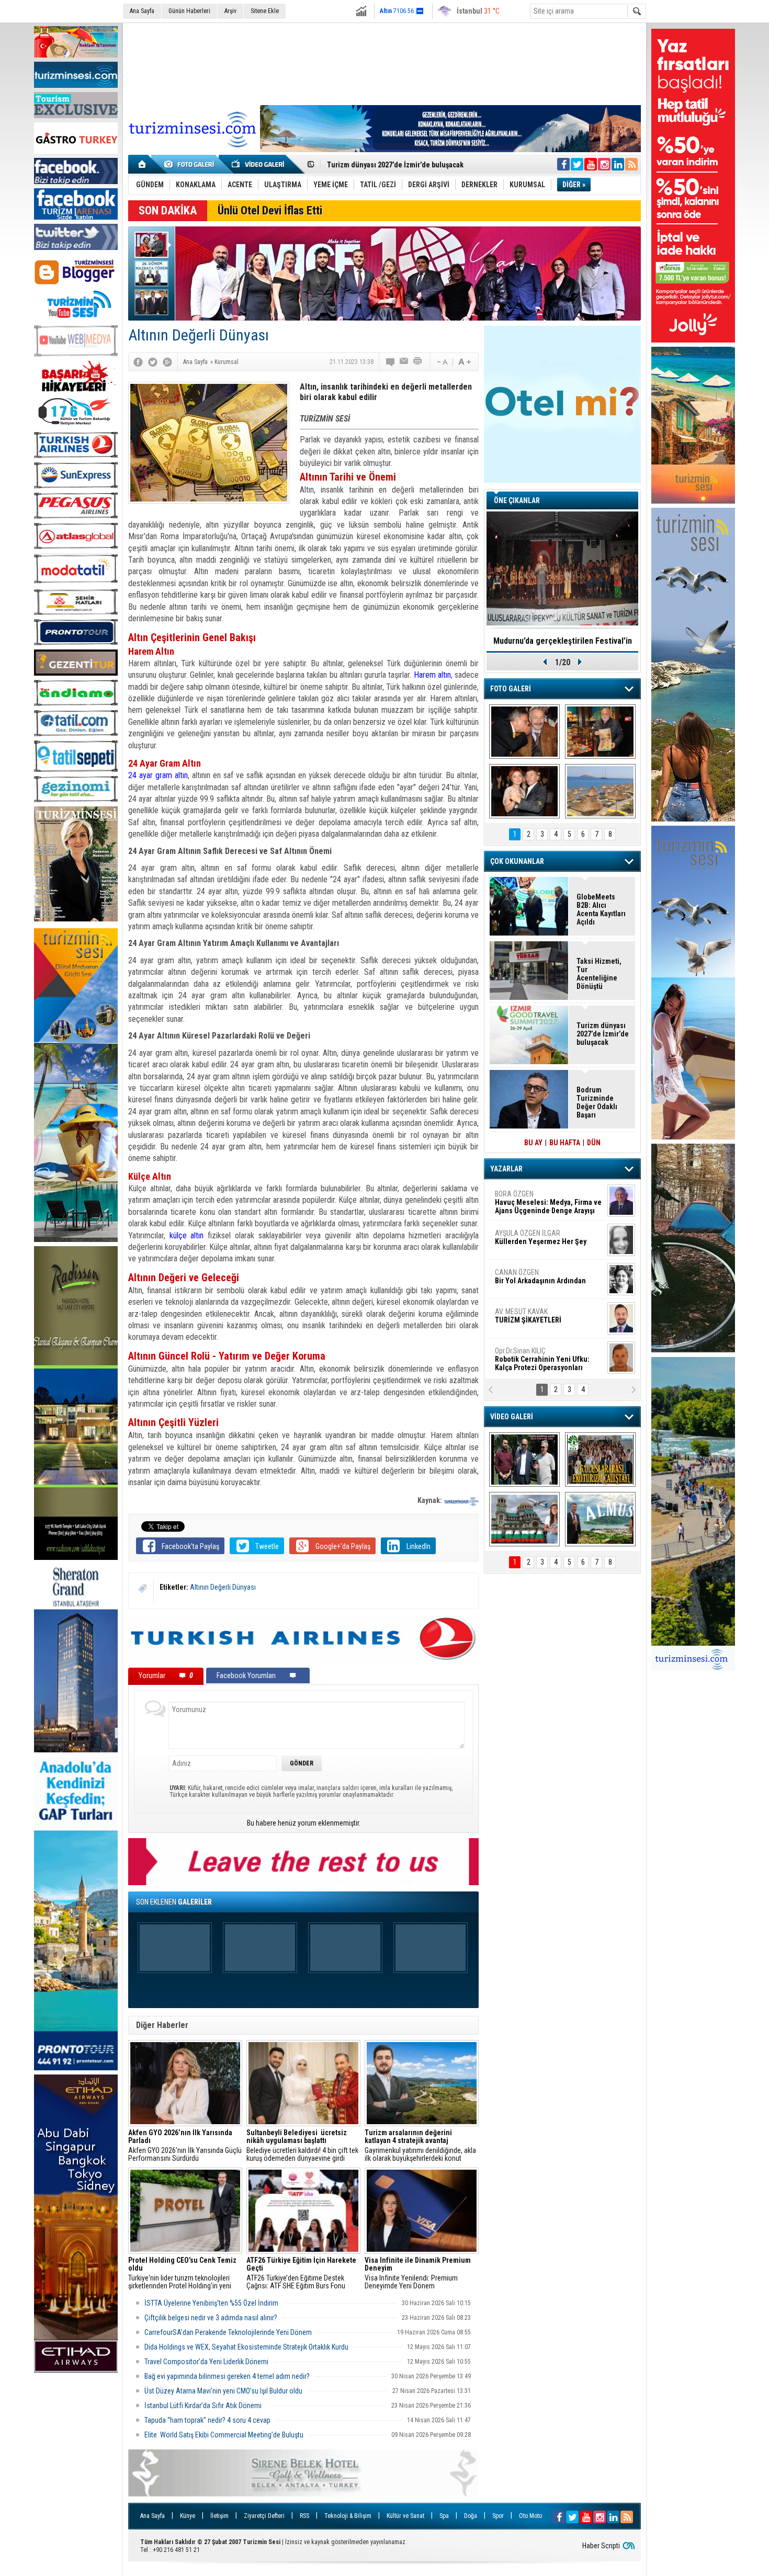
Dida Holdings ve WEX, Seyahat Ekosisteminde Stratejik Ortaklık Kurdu (246, 2347)
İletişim (219, 2516)
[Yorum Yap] (391, 362)
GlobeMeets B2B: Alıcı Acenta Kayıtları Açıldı (601, 909)
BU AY (533, 1143)
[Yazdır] (418, 362)
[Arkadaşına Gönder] (404, 362)
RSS (304, 2516)
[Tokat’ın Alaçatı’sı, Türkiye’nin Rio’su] (600, 1519)
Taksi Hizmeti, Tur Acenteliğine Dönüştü (599, 974)
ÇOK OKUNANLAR (517, 861)
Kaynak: (431, 1500)
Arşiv (230, 11)
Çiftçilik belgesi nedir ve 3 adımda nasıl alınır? (211, 2318)
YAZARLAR (506, 1169)
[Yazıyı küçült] (442, 362)
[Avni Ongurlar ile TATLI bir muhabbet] (600, 732)
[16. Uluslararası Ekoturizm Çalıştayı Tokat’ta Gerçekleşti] (600, 1460)
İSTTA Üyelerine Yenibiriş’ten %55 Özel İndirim (212, 2303)
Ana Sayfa (142, 11)
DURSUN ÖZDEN (548, 1359)
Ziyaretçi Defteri (264, 2516)
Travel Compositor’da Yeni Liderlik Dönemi (206, 2362)
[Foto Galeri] (191, 164)
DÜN (594, 1143)
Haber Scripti (601, 2546)
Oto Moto (530, 2516)
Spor (498, 2516)
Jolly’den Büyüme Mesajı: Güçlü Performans (399, 165)
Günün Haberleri (189, 11)
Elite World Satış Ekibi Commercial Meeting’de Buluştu (224, 2435)
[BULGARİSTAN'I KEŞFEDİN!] (524, 1519)
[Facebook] (138, 362)
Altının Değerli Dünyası (223, 1587)
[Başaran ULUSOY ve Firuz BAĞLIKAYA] (524, 732)
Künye (188, 2516)
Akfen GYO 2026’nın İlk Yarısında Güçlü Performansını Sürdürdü (185, 2146)
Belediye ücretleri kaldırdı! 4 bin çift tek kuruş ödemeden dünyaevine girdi (302, 2146)
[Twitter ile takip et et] (577, 164)
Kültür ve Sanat (405, 2516)
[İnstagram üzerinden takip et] (604, 164)
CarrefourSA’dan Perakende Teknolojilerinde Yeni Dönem (228, 2332)
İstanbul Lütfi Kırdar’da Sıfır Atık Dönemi (204, 2406)
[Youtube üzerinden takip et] (591, 164)
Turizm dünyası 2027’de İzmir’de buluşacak (603, 1034)
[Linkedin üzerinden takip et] (618, 164)
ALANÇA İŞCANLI (539, 1281)
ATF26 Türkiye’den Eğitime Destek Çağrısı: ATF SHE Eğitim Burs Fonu (301, 2273)
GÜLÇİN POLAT (540, 1237)
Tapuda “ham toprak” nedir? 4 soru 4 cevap (208, 2420)
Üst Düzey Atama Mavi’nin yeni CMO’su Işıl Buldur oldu (224, 2391)
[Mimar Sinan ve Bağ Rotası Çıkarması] (524, 1460)
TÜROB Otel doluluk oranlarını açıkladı (562, 641)
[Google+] (167, 362)
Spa (444, 2516)
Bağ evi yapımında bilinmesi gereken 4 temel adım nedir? (227, 2376)
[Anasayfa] (143, 164)
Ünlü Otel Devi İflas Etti (270, 210)
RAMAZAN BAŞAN (527, 1198)
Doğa (471, 2516)
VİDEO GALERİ (512, 1417)
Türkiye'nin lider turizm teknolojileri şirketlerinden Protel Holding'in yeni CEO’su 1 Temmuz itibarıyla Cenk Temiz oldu (182, 2273)
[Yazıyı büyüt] (465, 362)
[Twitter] (153, 362)
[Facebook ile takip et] (563, 164)
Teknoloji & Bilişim (348, 2516)
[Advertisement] (384, 62)
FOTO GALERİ (511, 689)
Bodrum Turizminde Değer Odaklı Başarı (597, 1102)
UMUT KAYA (535, 1320)
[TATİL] (600, 791)
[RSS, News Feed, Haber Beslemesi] (631, 164)
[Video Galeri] (259, 164)
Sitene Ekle (265, 11)
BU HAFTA (565, 1143)
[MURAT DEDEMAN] (524, 791)
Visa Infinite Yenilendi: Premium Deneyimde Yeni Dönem (418, 2273)
